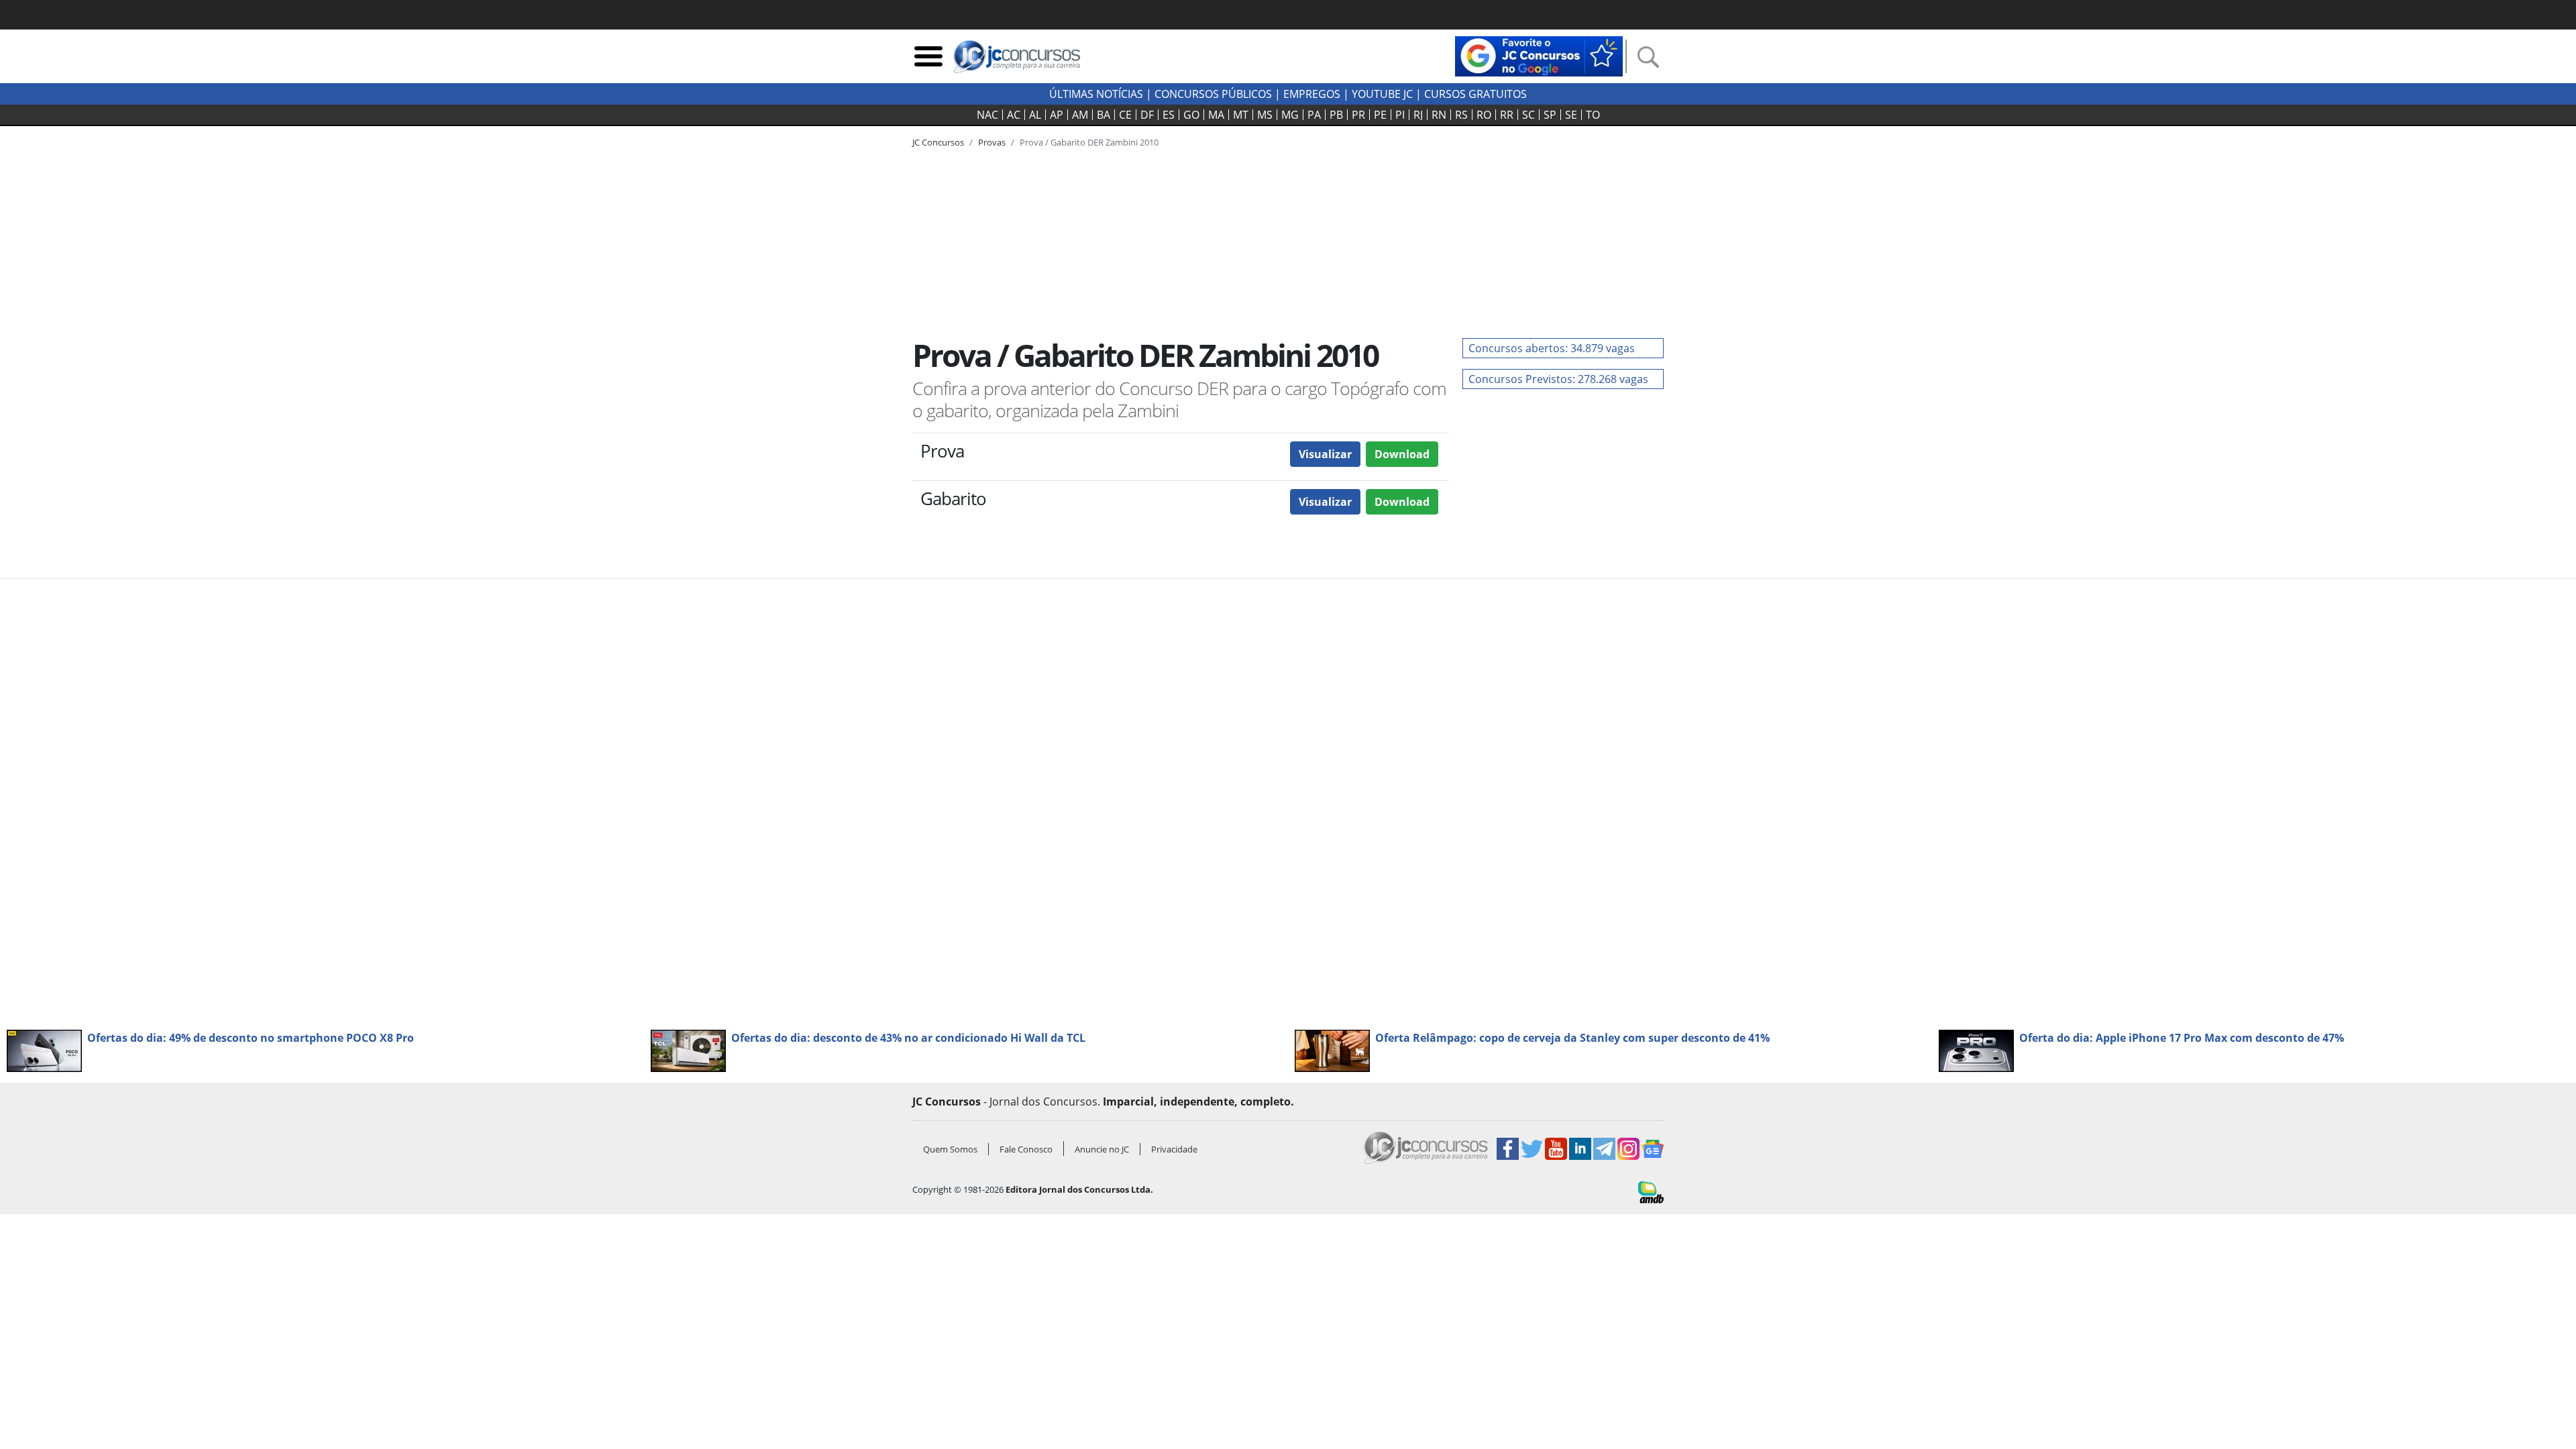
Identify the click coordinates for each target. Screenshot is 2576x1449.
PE (1380, 115)
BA (1104, 115)
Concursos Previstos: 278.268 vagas (1558, 379)
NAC (987, 115)
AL (1035, 115)
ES (1169, 115)
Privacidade (1174, 1149)
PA (1314, 115)
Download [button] (1402, 454)
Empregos (1312, 94)
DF (1147, 115)
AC (1014, 115)
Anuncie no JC (1102, 1149)
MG (1290, 115)
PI (1400, 115)
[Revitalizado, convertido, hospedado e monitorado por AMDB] (1651, 1191)
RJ (1418, 115)
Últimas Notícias (1096, 94)
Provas (992, 142)
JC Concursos (938, 142)
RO (1484, 115)
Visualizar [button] (1325, 454)
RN (1439, 115)
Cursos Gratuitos (1475, 94)
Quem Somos (950, 1149)
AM (1080, 115)
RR (1507, 115)
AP (1057, 115)
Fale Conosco (1026, 1149)
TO (1593, 115)
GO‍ (1191, 115)
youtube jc (1382, 94)
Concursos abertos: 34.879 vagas (1552, 348)
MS (1265, 115)
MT (1241, 115)
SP (1550, 115)
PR (1358, 115)
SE (1571, 115)
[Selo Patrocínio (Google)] (1539, 55)
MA (1216, 115)
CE (1125, 115)
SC (1528, 115)
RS (1461, 115)
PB (1336, 115)
